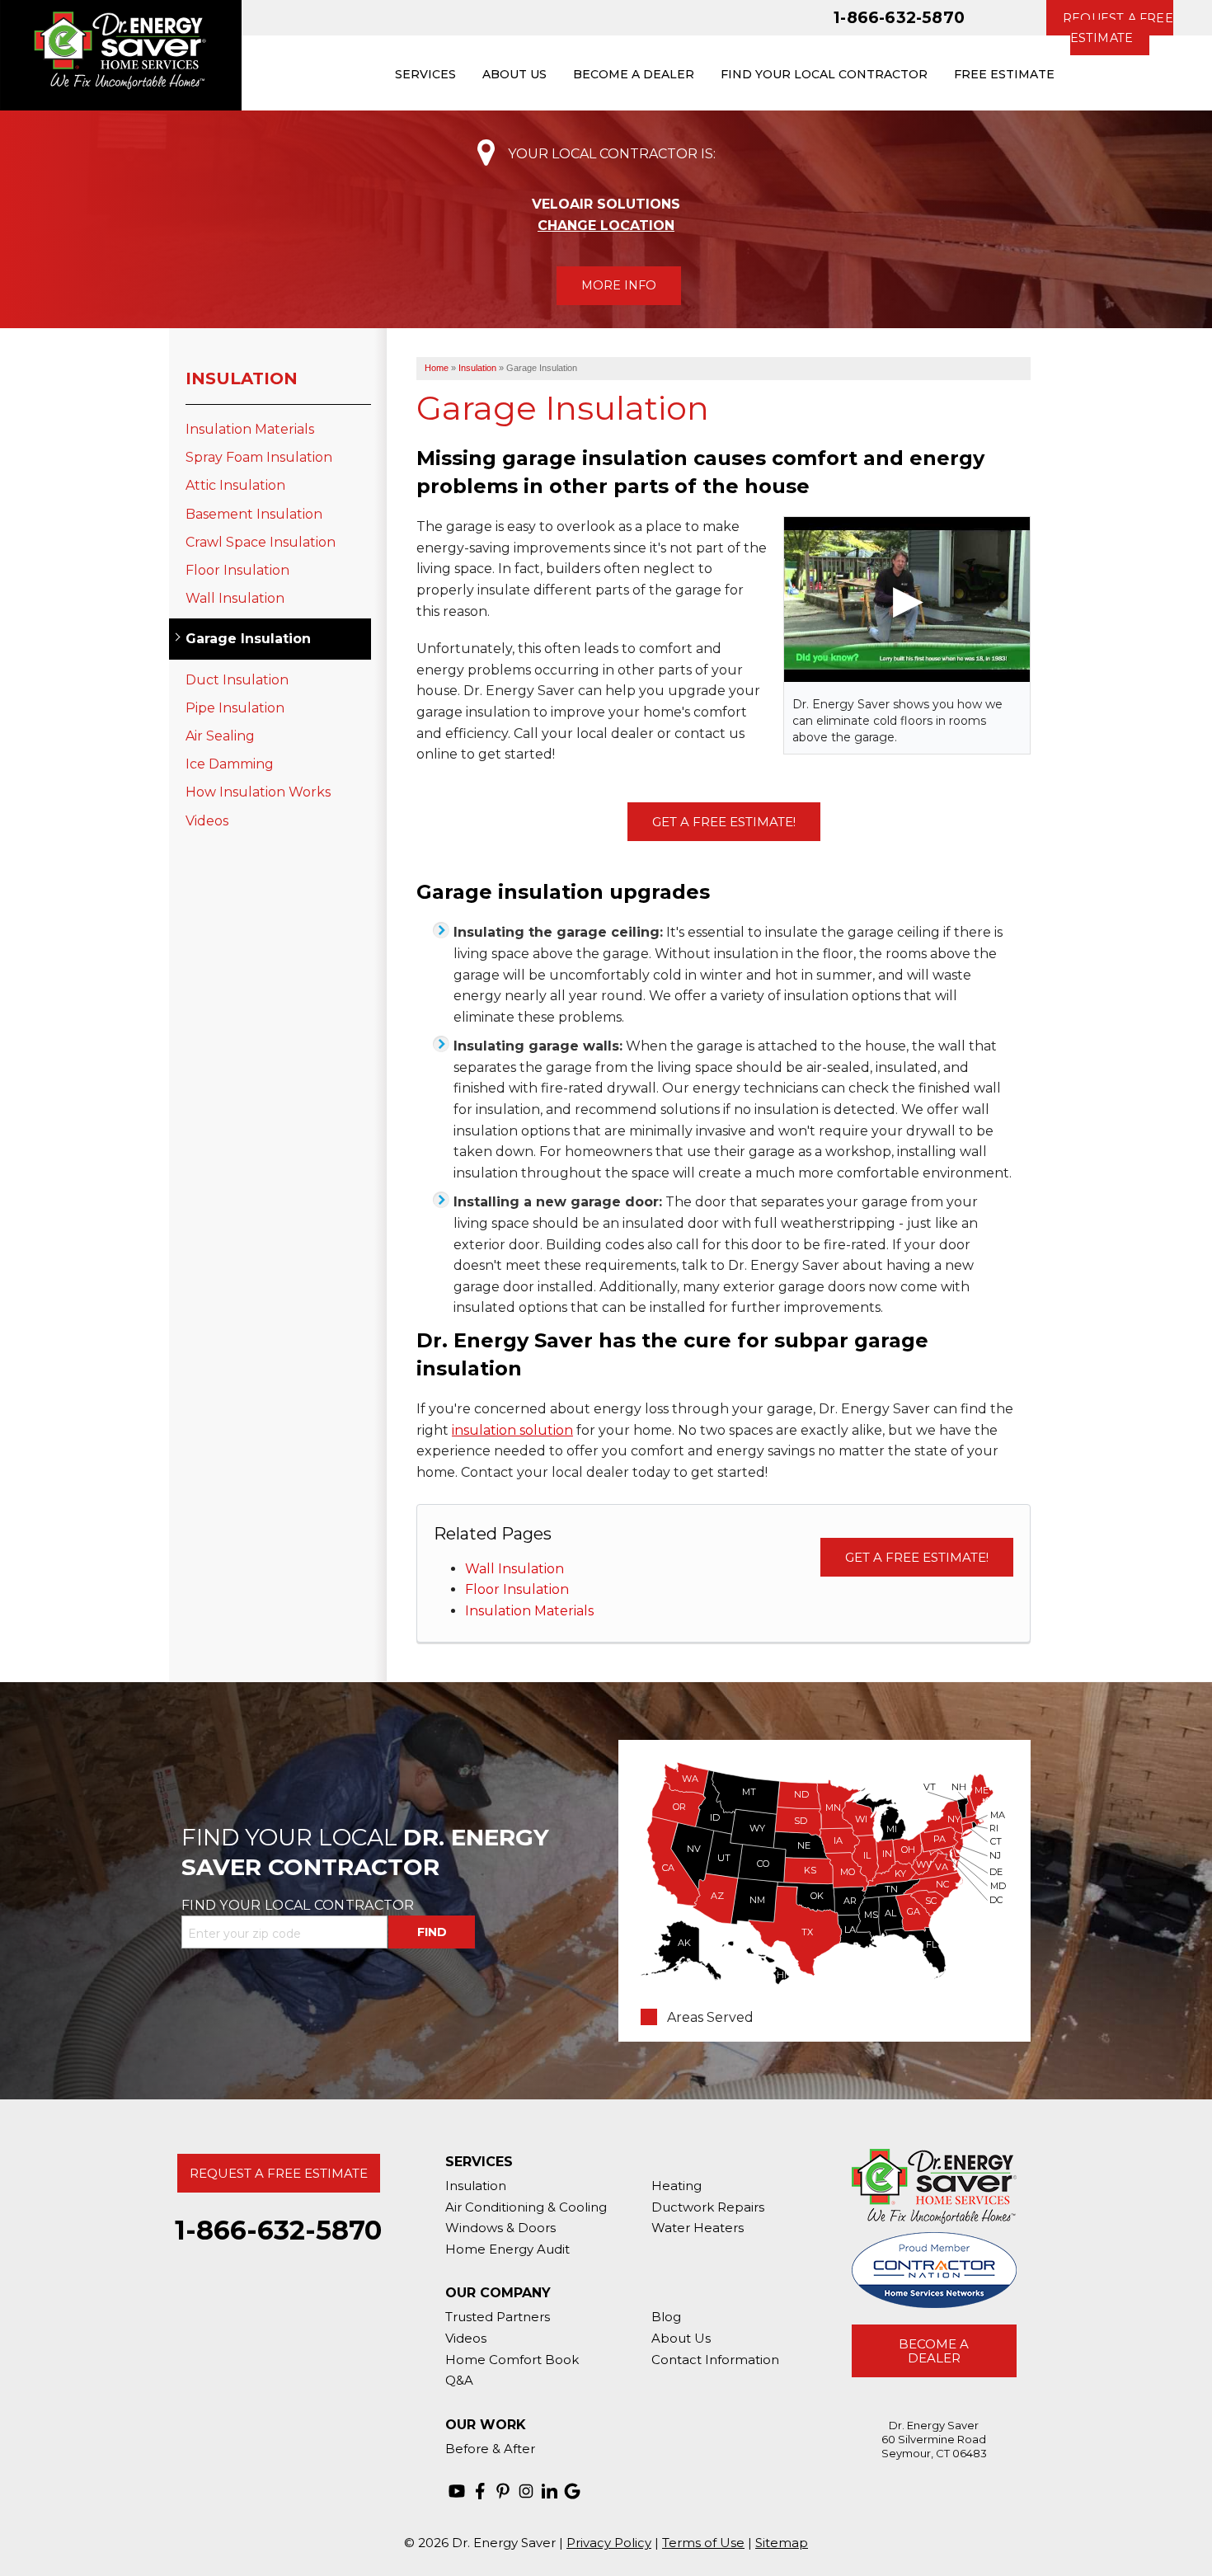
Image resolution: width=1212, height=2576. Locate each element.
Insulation (242, 378)
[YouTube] (457, 2491)
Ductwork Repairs (708, 2207)
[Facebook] (480, 2491)
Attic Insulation (235, 485)
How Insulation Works (258, 792)
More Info (619, 285)
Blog (666, 2317)
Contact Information (715, 2360)
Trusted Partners (498, 2317)
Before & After (490, 2449)
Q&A (459, 2380)
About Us (681, 2338)
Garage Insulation (248, 639)
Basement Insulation (254, 514)
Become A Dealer (934, 2351)
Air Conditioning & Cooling (526, 2207)
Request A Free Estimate (279, 2173)
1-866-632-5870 (899, 17)
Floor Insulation (517, 1589)
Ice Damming (230, 764)
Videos (207, 821)
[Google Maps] (572, 2491)
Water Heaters (698, 2228)
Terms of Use (703, 2543)
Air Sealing (220, 736)
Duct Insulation (237, 680)
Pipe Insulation (235, 708)
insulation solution (512, 1430)
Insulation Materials (529, 1611)
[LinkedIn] (549, 2491)
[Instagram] (526, 2491)
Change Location (606, 226)
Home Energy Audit (507, 2249)
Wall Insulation (514, 1569)
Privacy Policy (609, 2543)
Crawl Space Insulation (261, 542)
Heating (676, 2186)
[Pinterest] (503, 2491)
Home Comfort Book (512, 2360)
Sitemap (782, 2543)
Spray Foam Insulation (259, 457)
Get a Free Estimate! (724, 822)
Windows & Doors (500, 2228)
